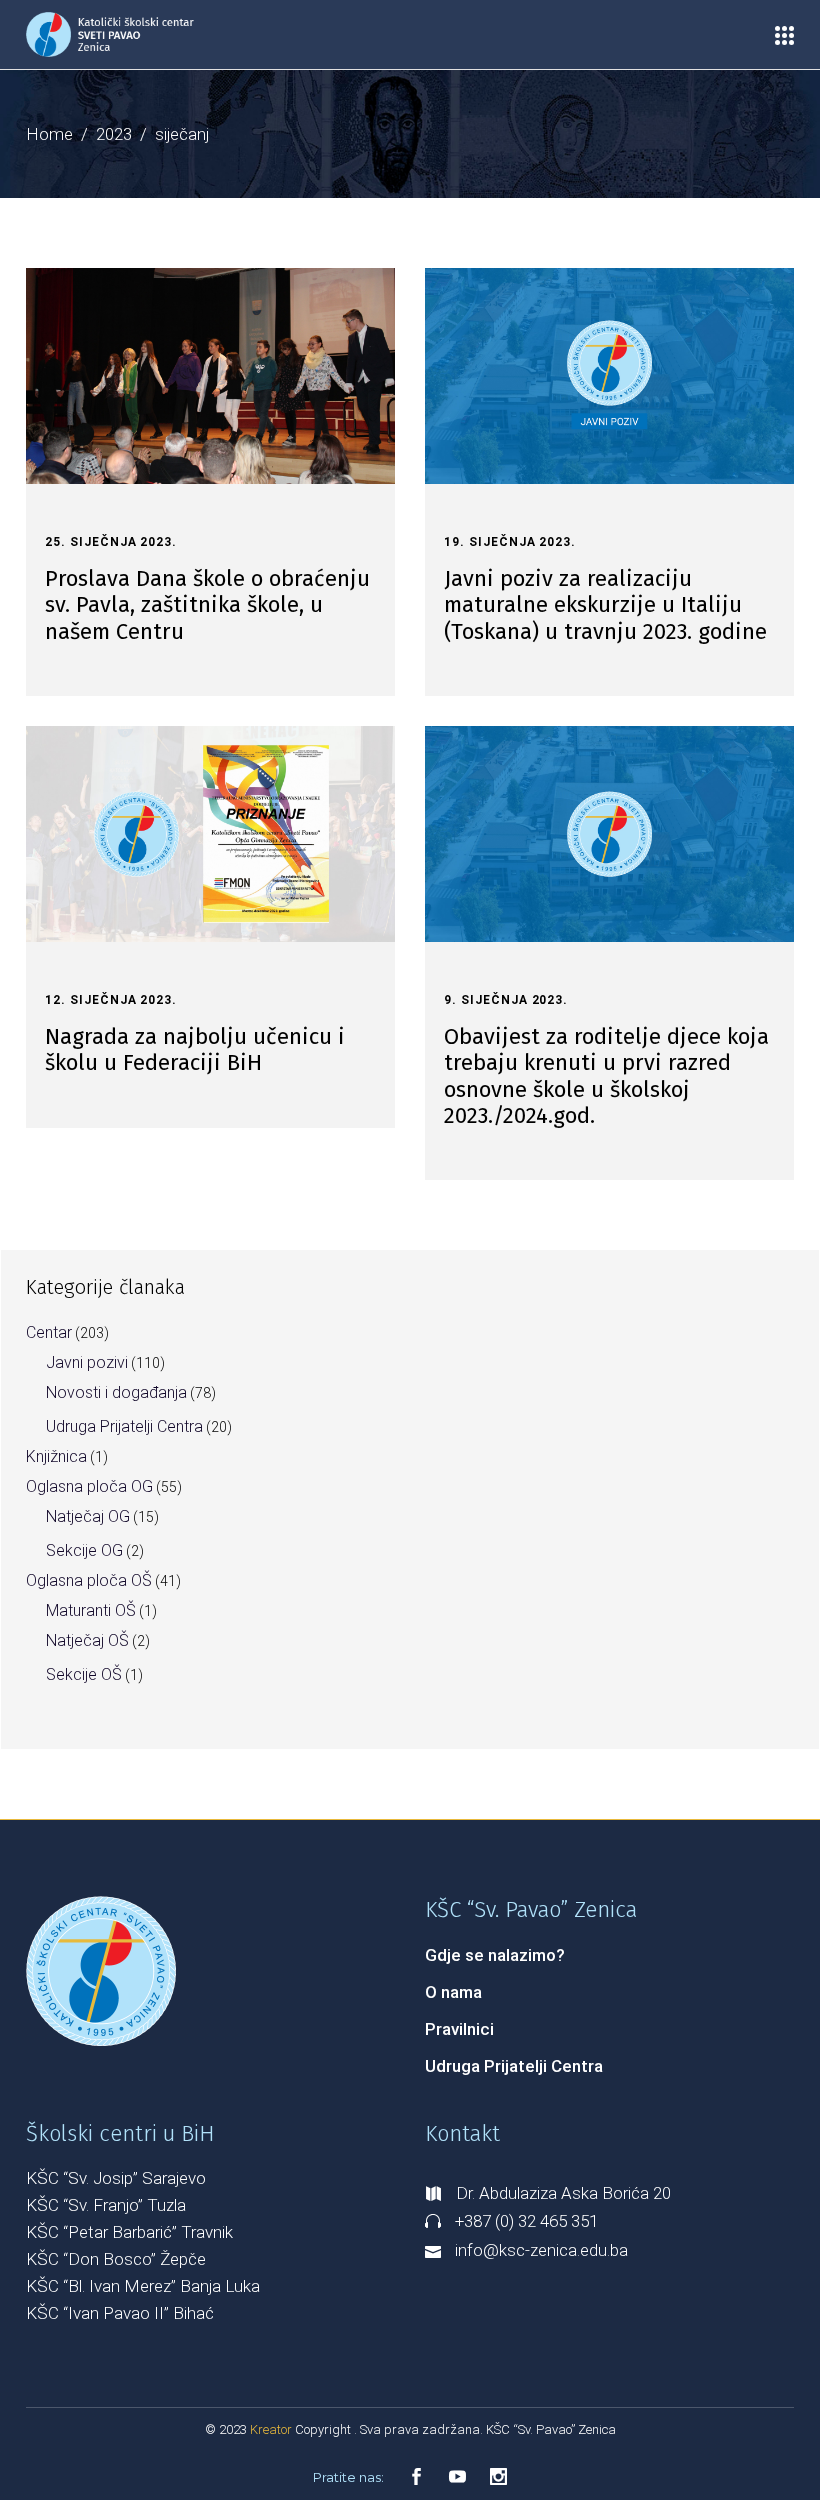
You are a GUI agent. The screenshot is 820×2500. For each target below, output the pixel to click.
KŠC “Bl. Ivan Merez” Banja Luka (143, 2286)
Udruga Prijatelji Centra (124, 1426)
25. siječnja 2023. (111, 542)
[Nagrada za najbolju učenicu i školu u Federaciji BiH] (210, 834)
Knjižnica (56, 1456)
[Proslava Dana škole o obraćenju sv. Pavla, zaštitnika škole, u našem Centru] (210, 376)
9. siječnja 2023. (506, 1000)
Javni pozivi (87, 1362)
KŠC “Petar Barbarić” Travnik (129, 2232)
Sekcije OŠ (84, 1674)
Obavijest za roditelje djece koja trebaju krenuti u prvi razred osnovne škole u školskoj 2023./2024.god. (606, 1076)
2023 (114, 134)
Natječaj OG (88, 1516)
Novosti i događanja (116, 1392)
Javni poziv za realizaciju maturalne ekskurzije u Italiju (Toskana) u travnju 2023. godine (605, 605)
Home (49, 134)
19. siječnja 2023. (510, 542)
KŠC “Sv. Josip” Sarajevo (116, 2178)
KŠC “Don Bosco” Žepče (116, 2259)
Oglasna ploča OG (89, 1486)
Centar (49, 1332)
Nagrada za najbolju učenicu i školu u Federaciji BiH (195, 1049)
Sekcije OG (84, 1550)
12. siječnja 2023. (111, 1000)
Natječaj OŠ (87, 1640)
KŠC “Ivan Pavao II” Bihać (120, 2313)
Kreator (272, 2429)
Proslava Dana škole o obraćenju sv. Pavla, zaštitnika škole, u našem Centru (207, 605)
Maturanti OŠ (91, 1610)
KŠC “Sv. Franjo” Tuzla (106, 2205)
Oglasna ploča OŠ (89, 1580)
